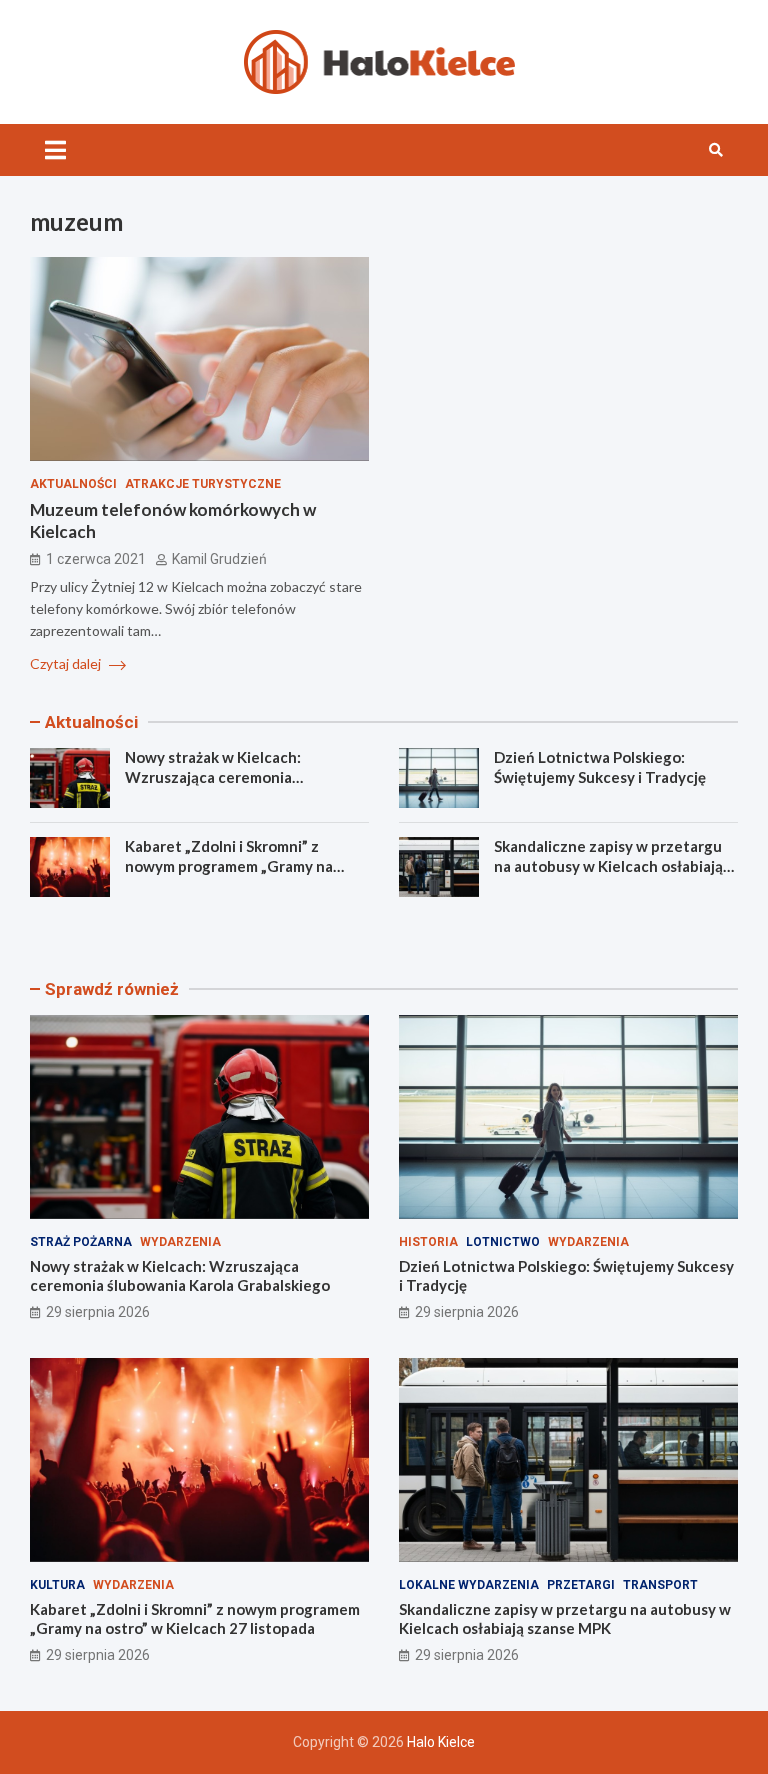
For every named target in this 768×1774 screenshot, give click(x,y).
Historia (428, 1242)
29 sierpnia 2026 (98, 1312)
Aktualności (73, 484)
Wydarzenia (180, 1242)
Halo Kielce (441, 1742)
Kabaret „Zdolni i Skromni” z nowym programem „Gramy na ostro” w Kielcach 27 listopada (230, 865)
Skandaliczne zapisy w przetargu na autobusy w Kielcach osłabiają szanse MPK (608, 865)
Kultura (57, 1585)
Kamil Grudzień (219, 559)
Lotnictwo (503, 1242)
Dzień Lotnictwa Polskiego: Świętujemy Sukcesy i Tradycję (600, 767)
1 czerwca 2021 (96, 559)
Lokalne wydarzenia (469, 1585)
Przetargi (581, 1585)
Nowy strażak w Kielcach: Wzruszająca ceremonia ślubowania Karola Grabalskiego (236, 776)
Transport (660, 1585)
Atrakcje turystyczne (203, 484)
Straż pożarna (81, 1242)
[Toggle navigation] (55, 150)
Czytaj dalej (67, 663)
